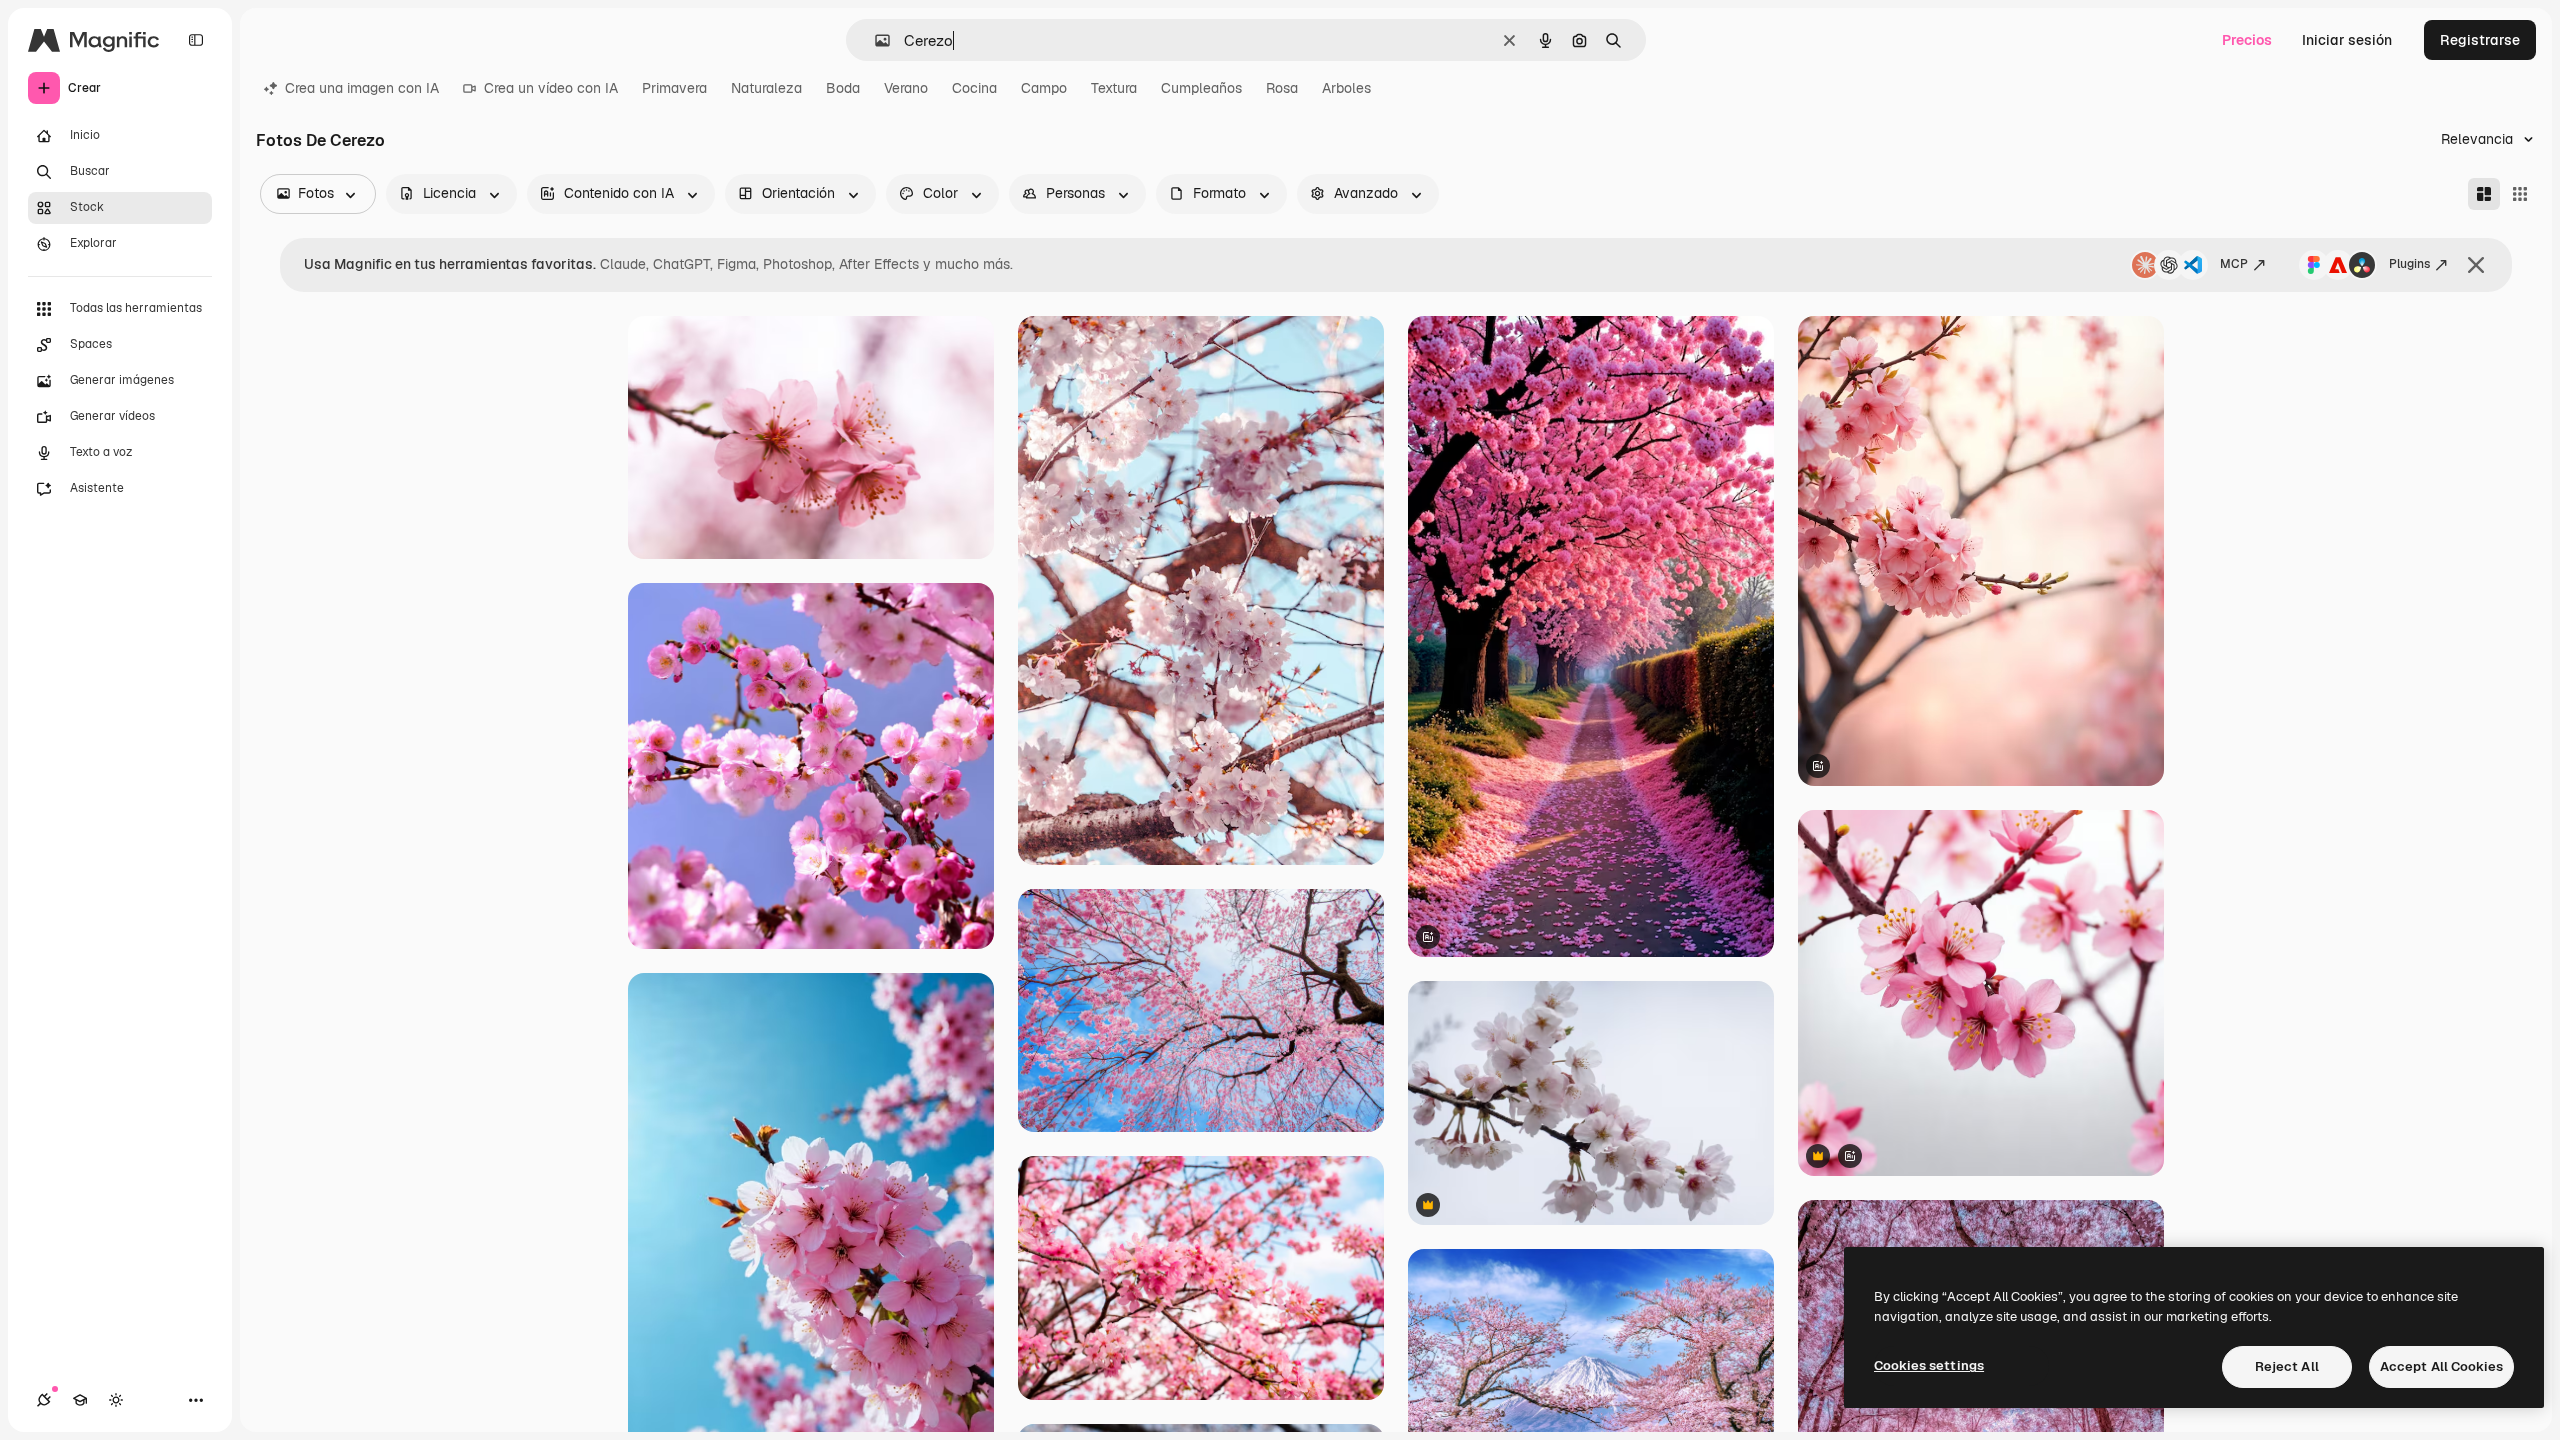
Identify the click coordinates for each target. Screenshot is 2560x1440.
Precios (2247, 40)
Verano (906, 88)
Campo (1044, 88)
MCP (2234, 264)
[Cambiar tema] (116, 1400)
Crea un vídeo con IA (551, 88)
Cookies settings (1929, 1365)
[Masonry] (2484, 194)
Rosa (1282, 88)
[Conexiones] (44, 1400)
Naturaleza (766, 88)
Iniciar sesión (2347, 40)
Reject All (2287, 1366)
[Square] (2520, 194)
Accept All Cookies (2441, 1366)
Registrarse (2480, 40)
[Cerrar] (2476, 265)
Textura (1114, 88)
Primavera (674, 88)
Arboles (1346, 88)
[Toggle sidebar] (196, 40)
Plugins (2409, 264)
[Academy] (80, 1400)
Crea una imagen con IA (362, 88)
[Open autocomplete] (874, 40)
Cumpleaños (1201, 88)
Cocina (974, 88)
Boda (843, 88)
